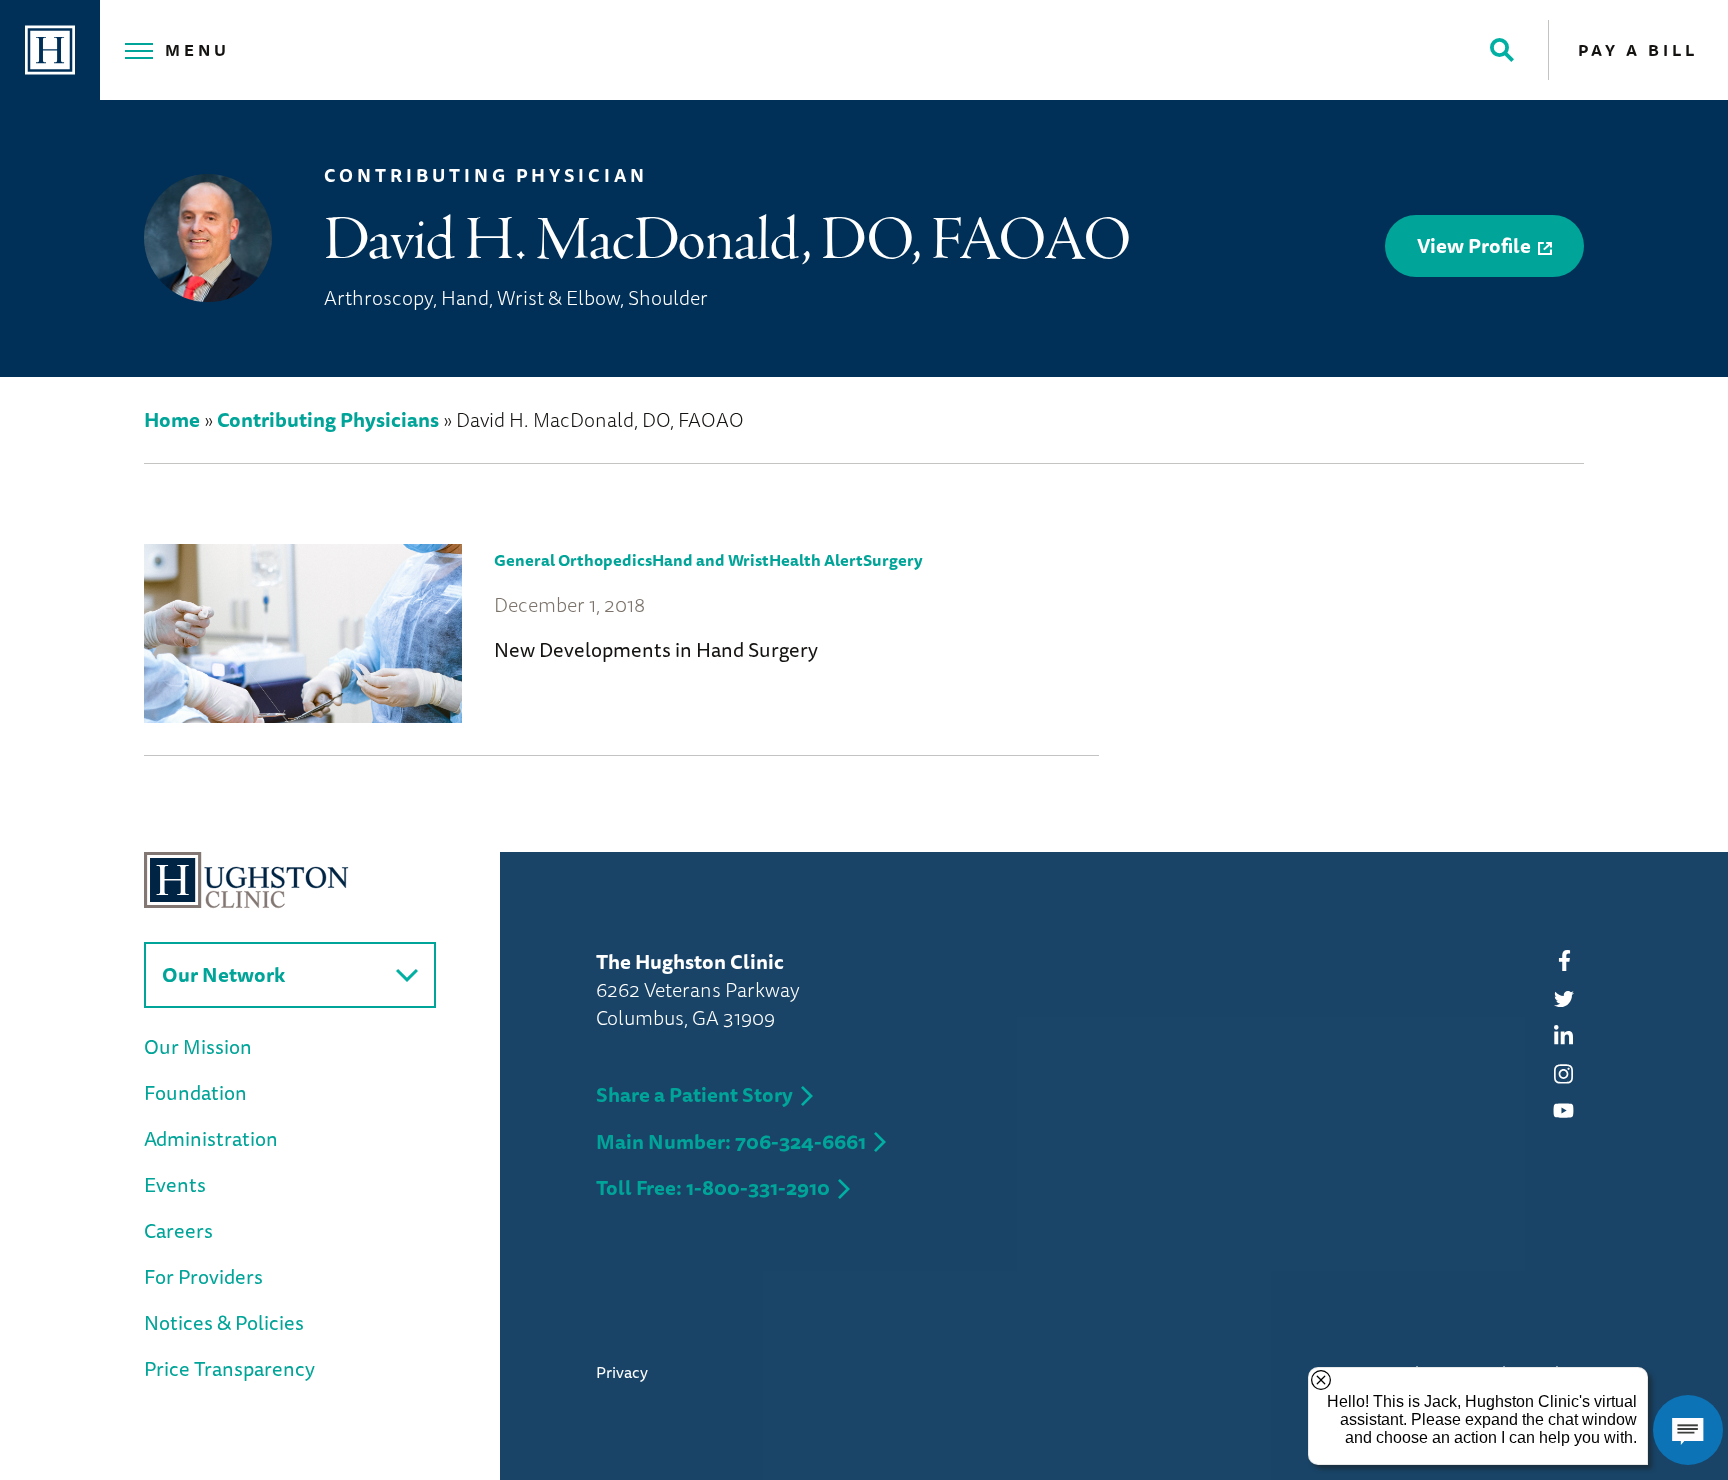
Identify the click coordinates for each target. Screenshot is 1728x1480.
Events (175, 1184)
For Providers (203, 1276)
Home (172, 419)
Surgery (893, 560)
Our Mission (198, 1046)
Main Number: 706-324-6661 (731, 1141)
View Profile (1474, 245)
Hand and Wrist (710, 560)
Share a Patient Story (694, 1094)
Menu (197, 50)
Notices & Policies (224, 1322)
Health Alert (816, 560)
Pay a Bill (1638, 50)
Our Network (223, 974)
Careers (178, 1230)
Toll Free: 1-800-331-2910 (713, 1187)
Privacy (622, 1372)
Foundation (195, 1092)
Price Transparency (229, 1368)
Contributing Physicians (328, 419)
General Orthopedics (573, 560)
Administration (211, 1138)
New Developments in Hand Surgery (656, 649)
